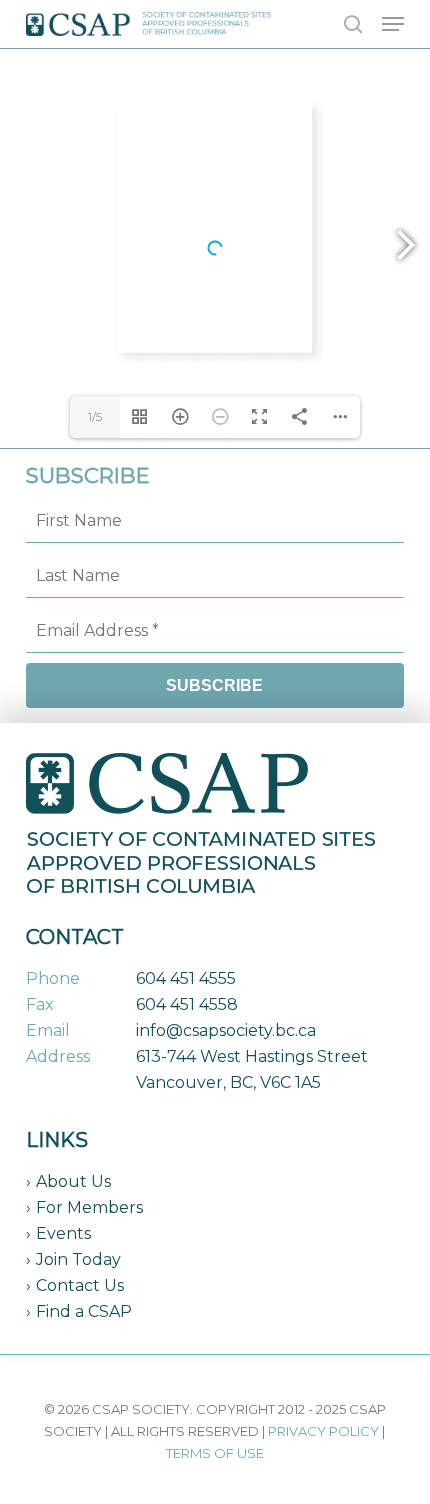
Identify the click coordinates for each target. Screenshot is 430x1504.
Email (48, 1030)
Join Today (78, 1259)
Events (63, 1233)
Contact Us (80, 1285)
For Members (89, 1207)
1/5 (95, 416)
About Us (73, 1181)
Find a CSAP (84, 1311)
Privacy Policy (323, 1431)
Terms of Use (215, 1453)
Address (58, 1056)
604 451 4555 (186, 978)
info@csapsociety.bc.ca (226, 1030)
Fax (40, 1004)
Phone (53, 978)
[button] (393, 24)
